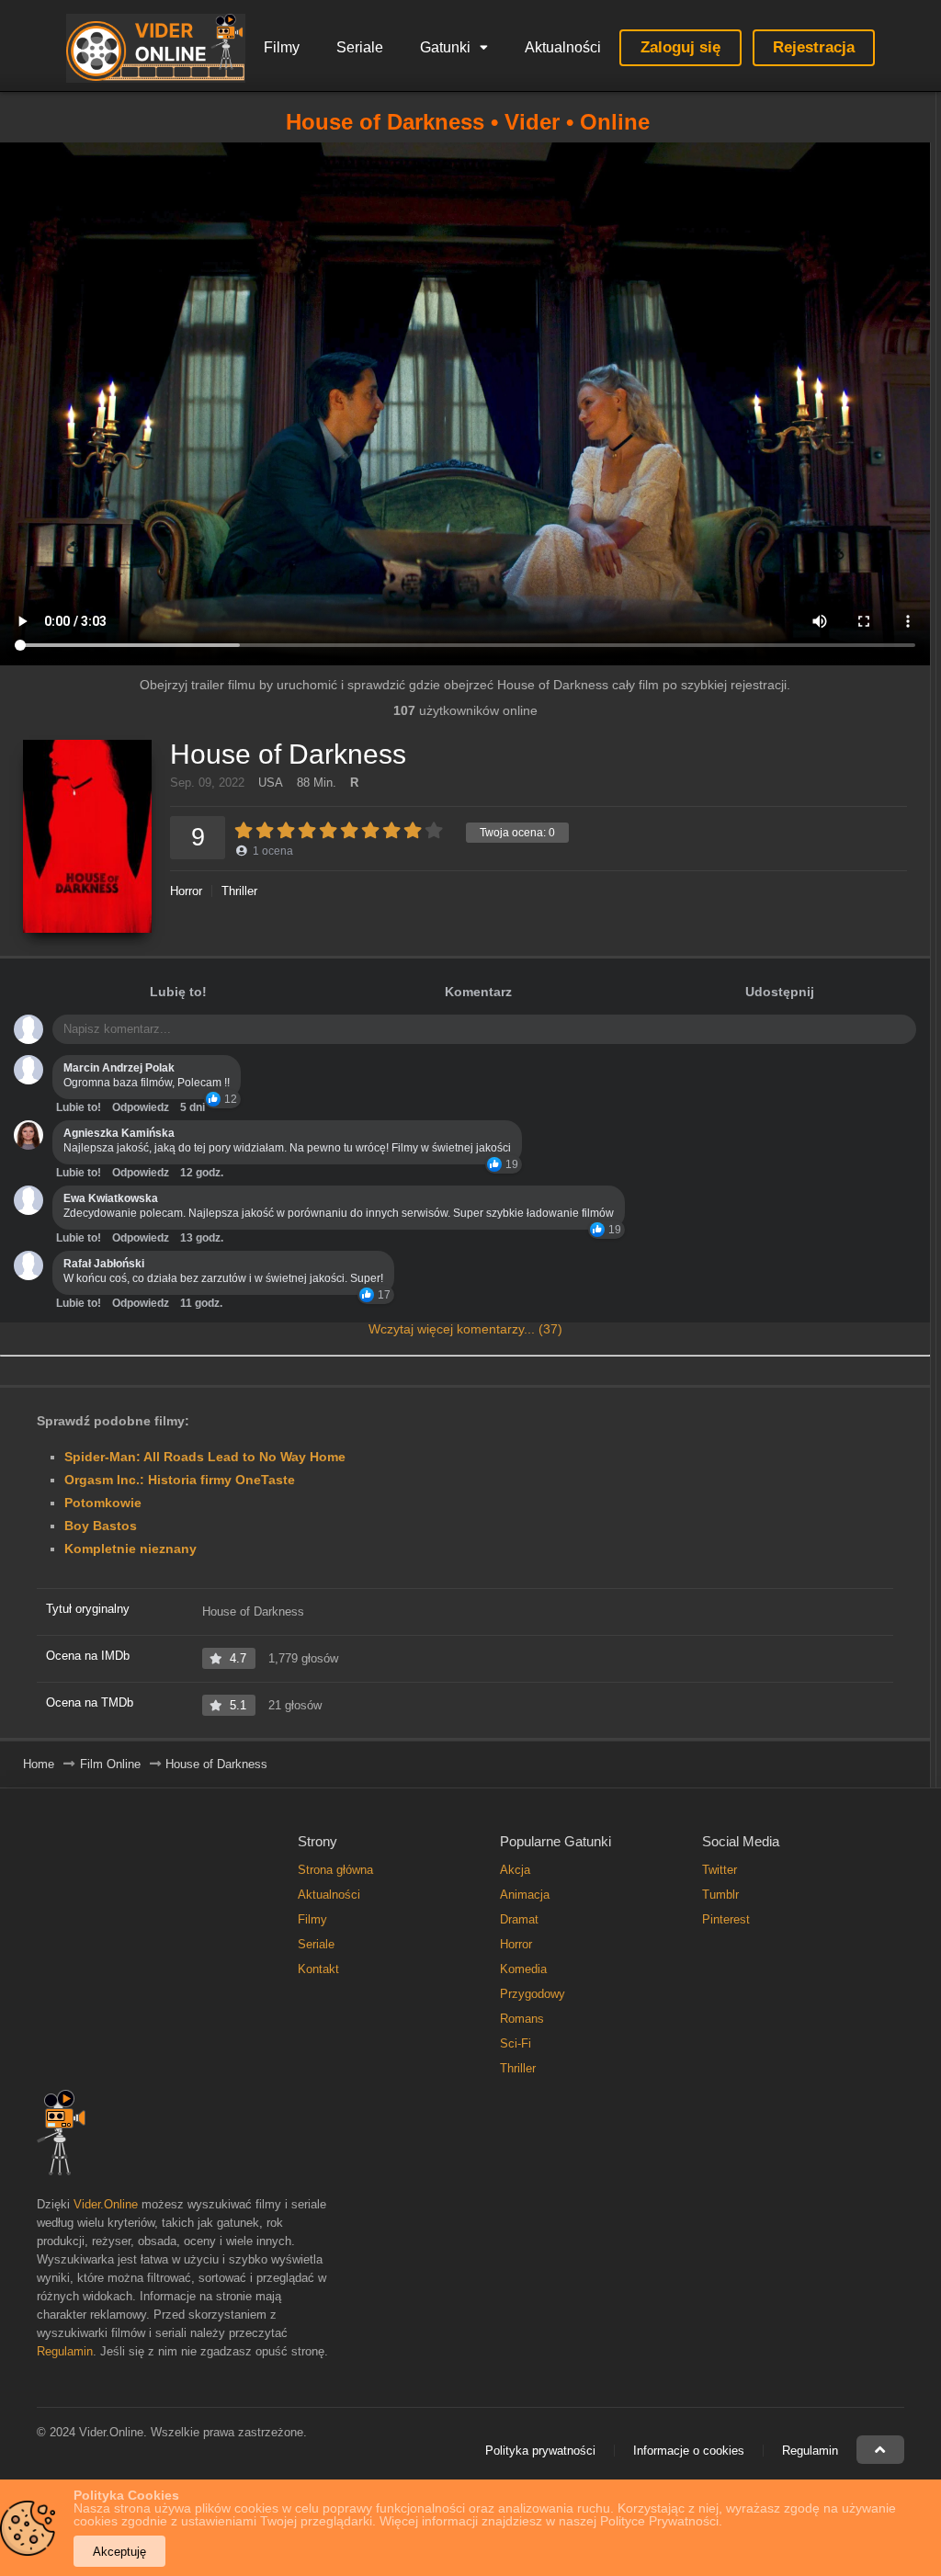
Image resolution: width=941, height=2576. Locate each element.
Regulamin (65, 2351)
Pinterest (726, 1919)
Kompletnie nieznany (130, 1549)
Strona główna (335, 1870)
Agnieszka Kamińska (119, 1133)
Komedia (523, 1969)
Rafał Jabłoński (104, 1264)
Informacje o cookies (689, 2451)
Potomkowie (103, 1503)
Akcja (515, 1870)
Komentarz (478, 992)
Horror (186, 891)
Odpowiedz (141, 1107)
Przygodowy (533, 1994)
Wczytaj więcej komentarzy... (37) (465, 1329)
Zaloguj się (680, 47)
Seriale (360, 47)
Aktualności (563, 47)
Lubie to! (79, 1107)
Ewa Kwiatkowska (111, 1198)
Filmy (282, 47)
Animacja (525, 1895)
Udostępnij (780, 992)
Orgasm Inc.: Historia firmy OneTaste (180, 1480)
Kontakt (318, 1969)
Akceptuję (119, 2552)
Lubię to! (178, 992)
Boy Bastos (101, 1526)
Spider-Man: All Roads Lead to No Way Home (205, 1457)
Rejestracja (814, 47)
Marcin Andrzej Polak (119, 1068)
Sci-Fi (516, 2043)
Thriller (239, 891)
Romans (522, 2019)
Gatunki (445, 47)
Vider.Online (106, 2204)
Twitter (720, 1870)
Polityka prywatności (540, 2451)
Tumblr (720, 1895)
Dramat (519, 1919)
